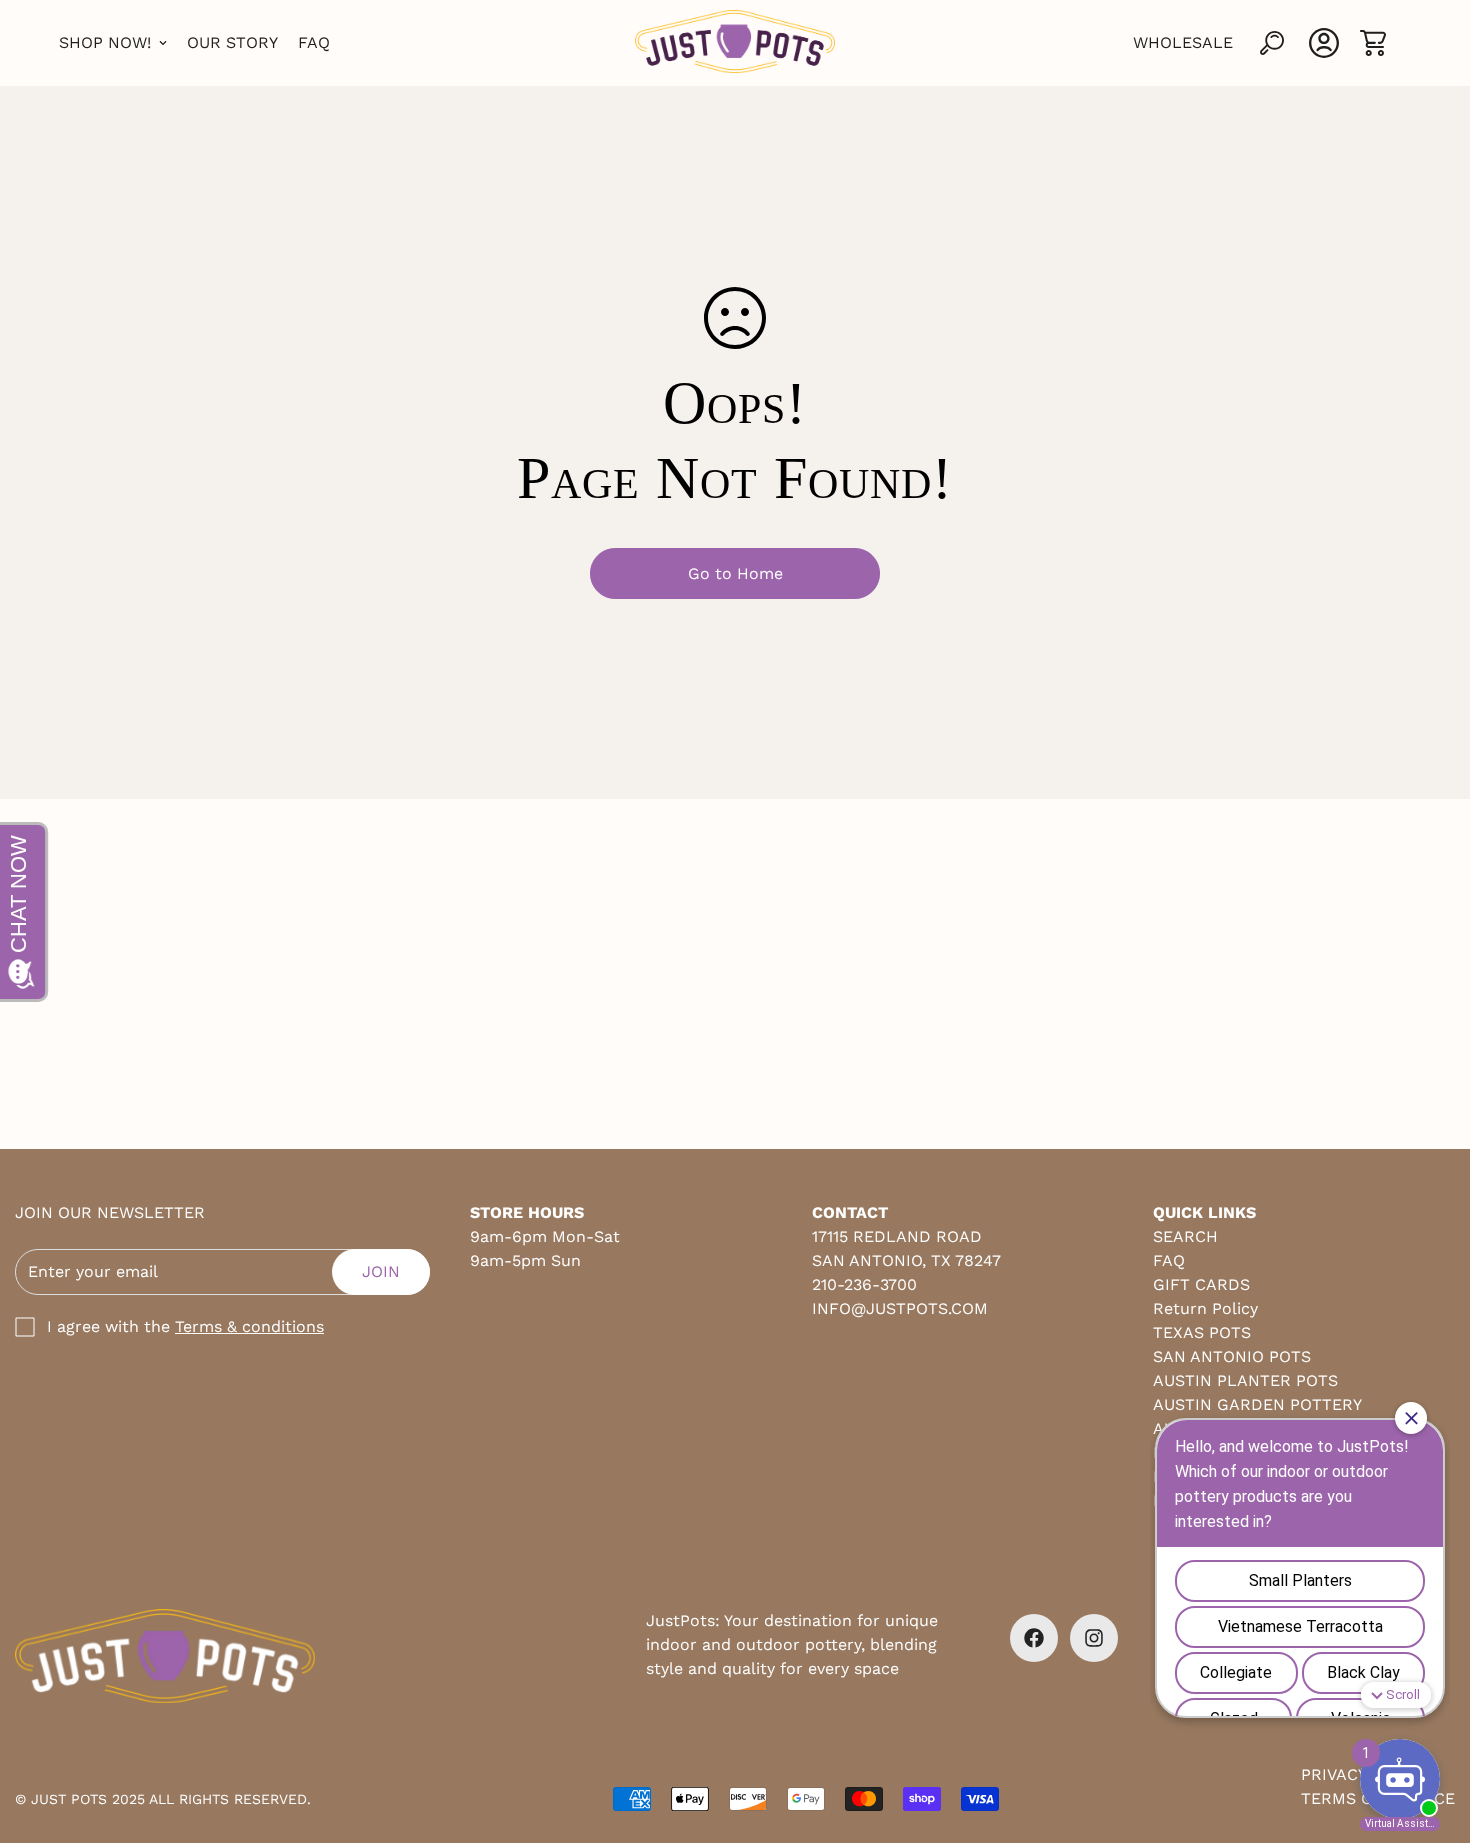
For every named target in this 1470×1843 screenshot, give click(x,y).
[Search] (1272, 43)
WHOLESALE (1183, 42)
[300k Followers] (1034, 1638)
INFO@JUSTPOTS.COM (900, 1308)
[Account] (1324, 43)
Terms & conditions (249, 1326)
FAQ (314, 42)
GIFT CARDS (1201, 1284)
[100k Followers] (1094, 1638)
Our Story (232, 42)
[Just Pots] (735, 43)
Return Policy (1205, 1308)
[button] (1373, 43)
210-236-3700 (864, 1284)
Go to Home (735, 573)
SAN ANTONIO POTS (1232, 1356)
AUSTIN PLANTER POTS (1245, 1380)
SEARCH (1185, 1236)
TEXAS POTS (1202, 1332)
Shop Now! (105, 42)
